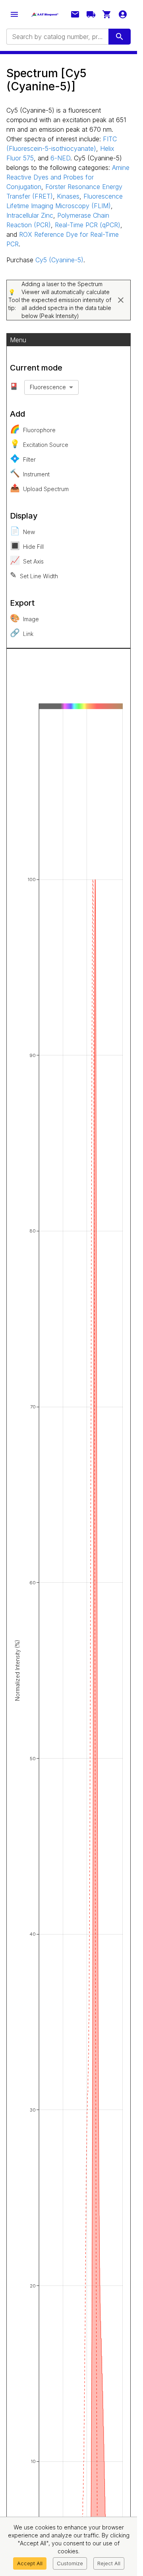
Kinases (68, 196)
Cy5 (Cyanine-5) (59, 260)
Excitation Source (39, 444)
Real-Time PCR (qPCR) (88, 225)
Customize (70, 2563)
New (22, 531)
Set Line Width (34, 575)
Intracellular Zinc (30, 215)
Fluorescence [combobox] (48, 387)
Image (24, 618)
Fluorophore (33, 429)
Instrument (30, 473)
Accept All (30, 2563)
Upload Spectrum (39, 488)
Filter (23, 458)
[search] (120, 37)
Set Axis (27, 560)
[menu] (14, 14)
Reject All (109, 2563)
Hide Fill (27, 546)
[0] (107, 14)
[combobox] (57, 37)
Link (22, 633)
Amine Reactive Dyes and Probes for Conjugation (68, 177)
